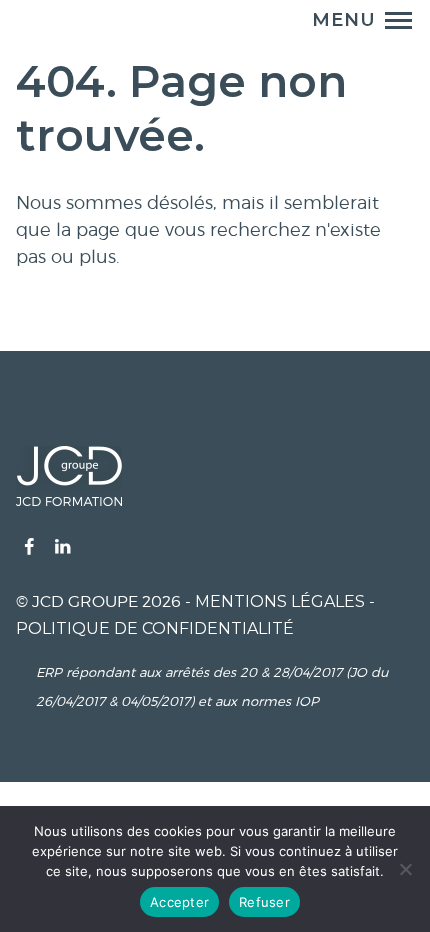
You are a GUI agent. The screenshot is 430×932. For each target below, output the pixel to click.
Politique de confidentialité (155, 628)
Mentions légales (280, 601)
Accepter (179, 902)
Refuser (264, 902)
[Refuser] (405, 869)
